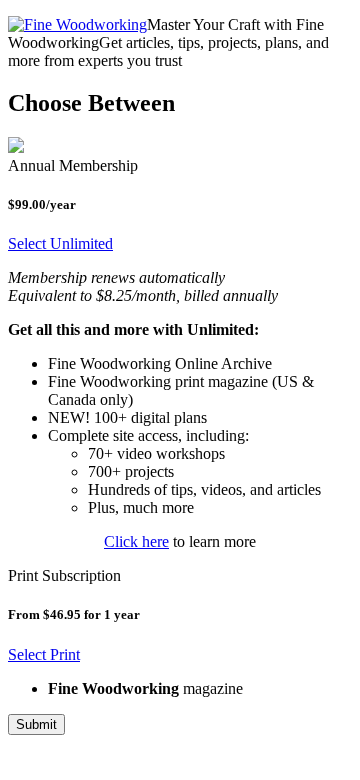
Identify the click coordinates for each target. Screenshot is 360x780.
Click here (136, 541)
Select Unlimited (60, 243)
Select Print (44, 654)
